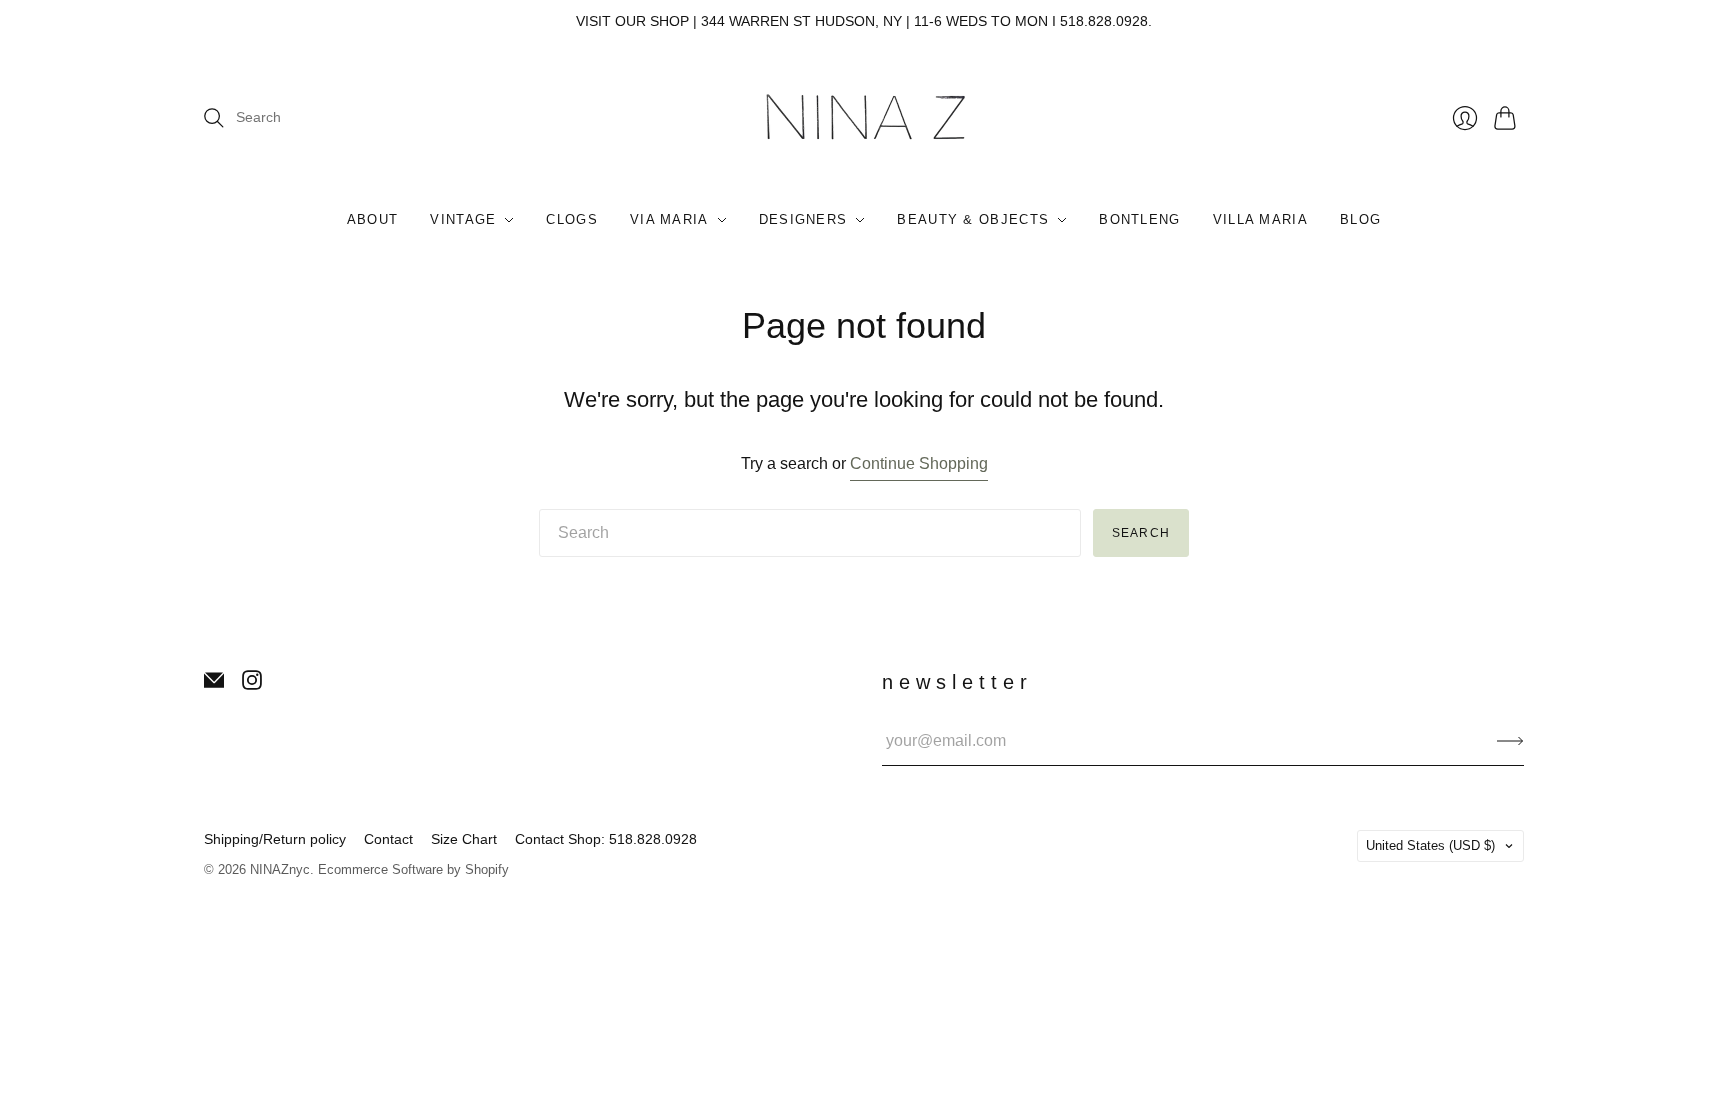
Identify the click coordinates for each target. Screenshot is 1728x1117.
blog (1360, 219)
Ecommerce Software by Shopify (413, 869)
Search (1141, 533)
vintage (463, 219)
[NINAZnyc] (864, 118)
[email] (214, 684)
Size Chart (464, 839)
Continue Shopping (919, 463)
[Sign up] (1510, 741)
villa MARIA (1260, 219)
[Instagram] (252, 684)
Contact (388, 839)
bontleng (1139, 219)
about (373, 219)
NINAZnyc (280, 869)
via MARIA (669, 219)
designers (803, 219)
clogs (572, 219)
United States (1430, 845)
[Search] (214, 118)
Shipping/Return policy (275, 839)
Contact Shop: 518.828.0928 (606, 839)
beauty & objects (973, 219)
